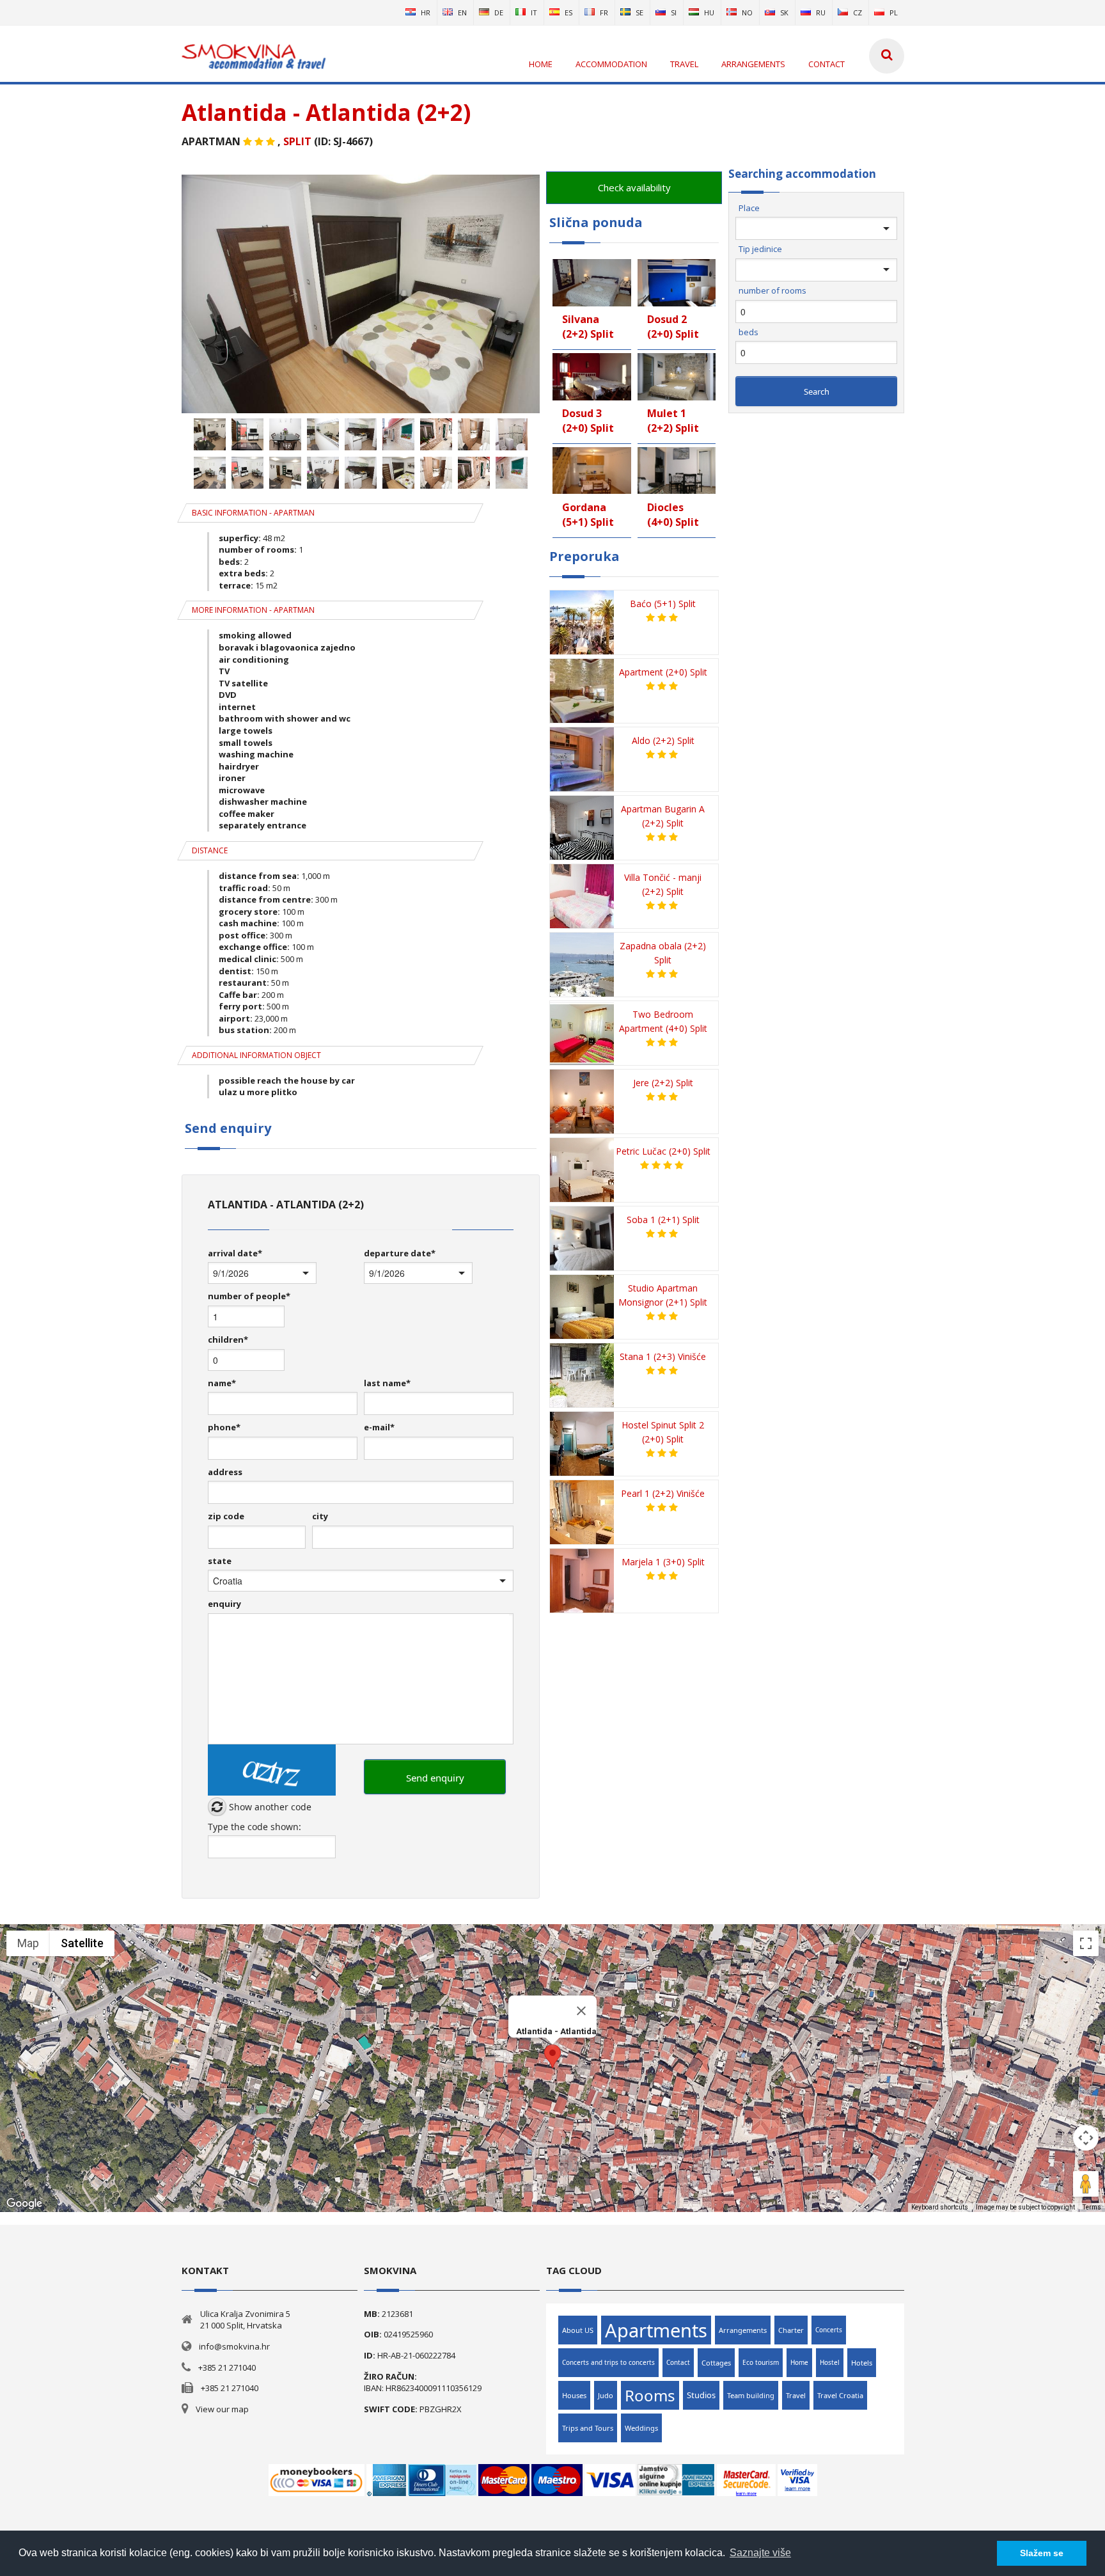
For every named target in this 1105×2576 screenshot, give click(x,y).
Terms (1092, 2207)
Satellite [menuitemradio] (82, 1943)
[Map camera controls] (1086, 2138)
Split (297, 141)
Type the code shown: (255, 1827)
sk (784, 12)
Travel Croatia (840, 2395)
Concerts (829, 2330)
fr (604, 12)
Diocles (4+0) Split (673, 515)
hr (426, 12)
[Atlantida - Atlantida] (361, 410)
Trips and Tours (588, 2428)
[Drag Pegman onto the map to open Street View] (1086, 2184)
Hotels (862, 2363)
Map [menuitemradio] (28, 1943)
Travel (796, 2395)
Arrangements (743, 2330)
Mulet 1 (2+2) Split (673, 421)
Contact (678, 2362)
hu (709, 12)
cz (858, 12)
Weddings (641, 2428)
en (462, 12)
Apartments (656, 2330)
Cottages (716, 2363)
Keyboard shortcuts (940, 2207)
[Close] (581, 2011)
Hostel (830, 2362)
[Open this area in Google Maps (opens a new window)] (24, 2204)
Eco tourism (761, 2362)
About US (578, 2330)
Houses (574, 2395)
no (747, 12)
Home (799, 2362)
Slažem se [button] (1042, 2553)
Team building (751, 2395)
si (674, 12)
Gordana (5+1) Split (588, 515)
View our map (222, 2409)
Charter (791, 2330)
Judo (606, 2395)
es (568, 12)
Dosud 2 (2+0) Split (673, 327)
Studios (701, 2395)
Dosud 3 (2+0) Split (588, 421)
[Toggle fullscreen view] (1086, 1943)
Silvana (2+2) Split (588, 327)
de (499, 12)
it (534, 12)
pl (894, 12)
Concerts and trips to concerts (608, 2362)
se (639, 12)
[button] (552, 2056)
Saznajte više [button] (760, 2553)
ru (821, 12)
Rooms (650, 2395)
